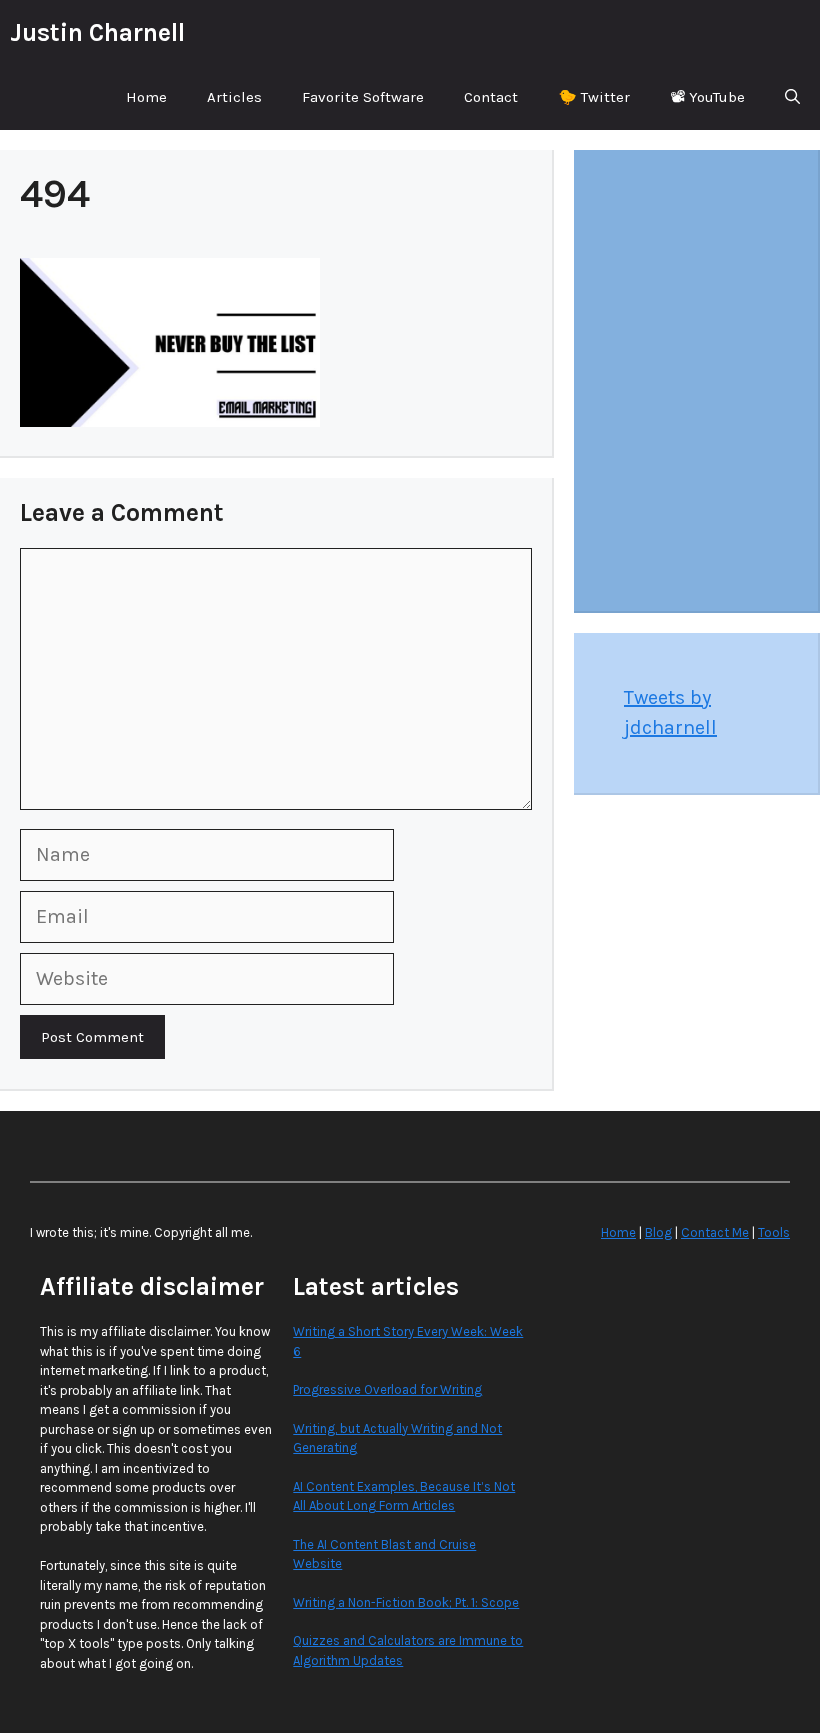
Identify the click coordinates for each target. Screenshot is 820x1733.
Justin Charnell (97, 32)
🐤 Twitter (594, 97)
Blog (658, 1232)
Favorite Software (363, 97)
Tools (774, 1232)
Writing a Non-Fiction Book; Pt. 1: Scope (406, 1602)
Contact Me (715, 1232)
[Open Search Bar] (792, 97)
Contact (491, 97)
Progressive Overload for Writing (387, 1389)
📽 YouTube (707, 97)
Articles (234, 97)
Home (146, 97)
